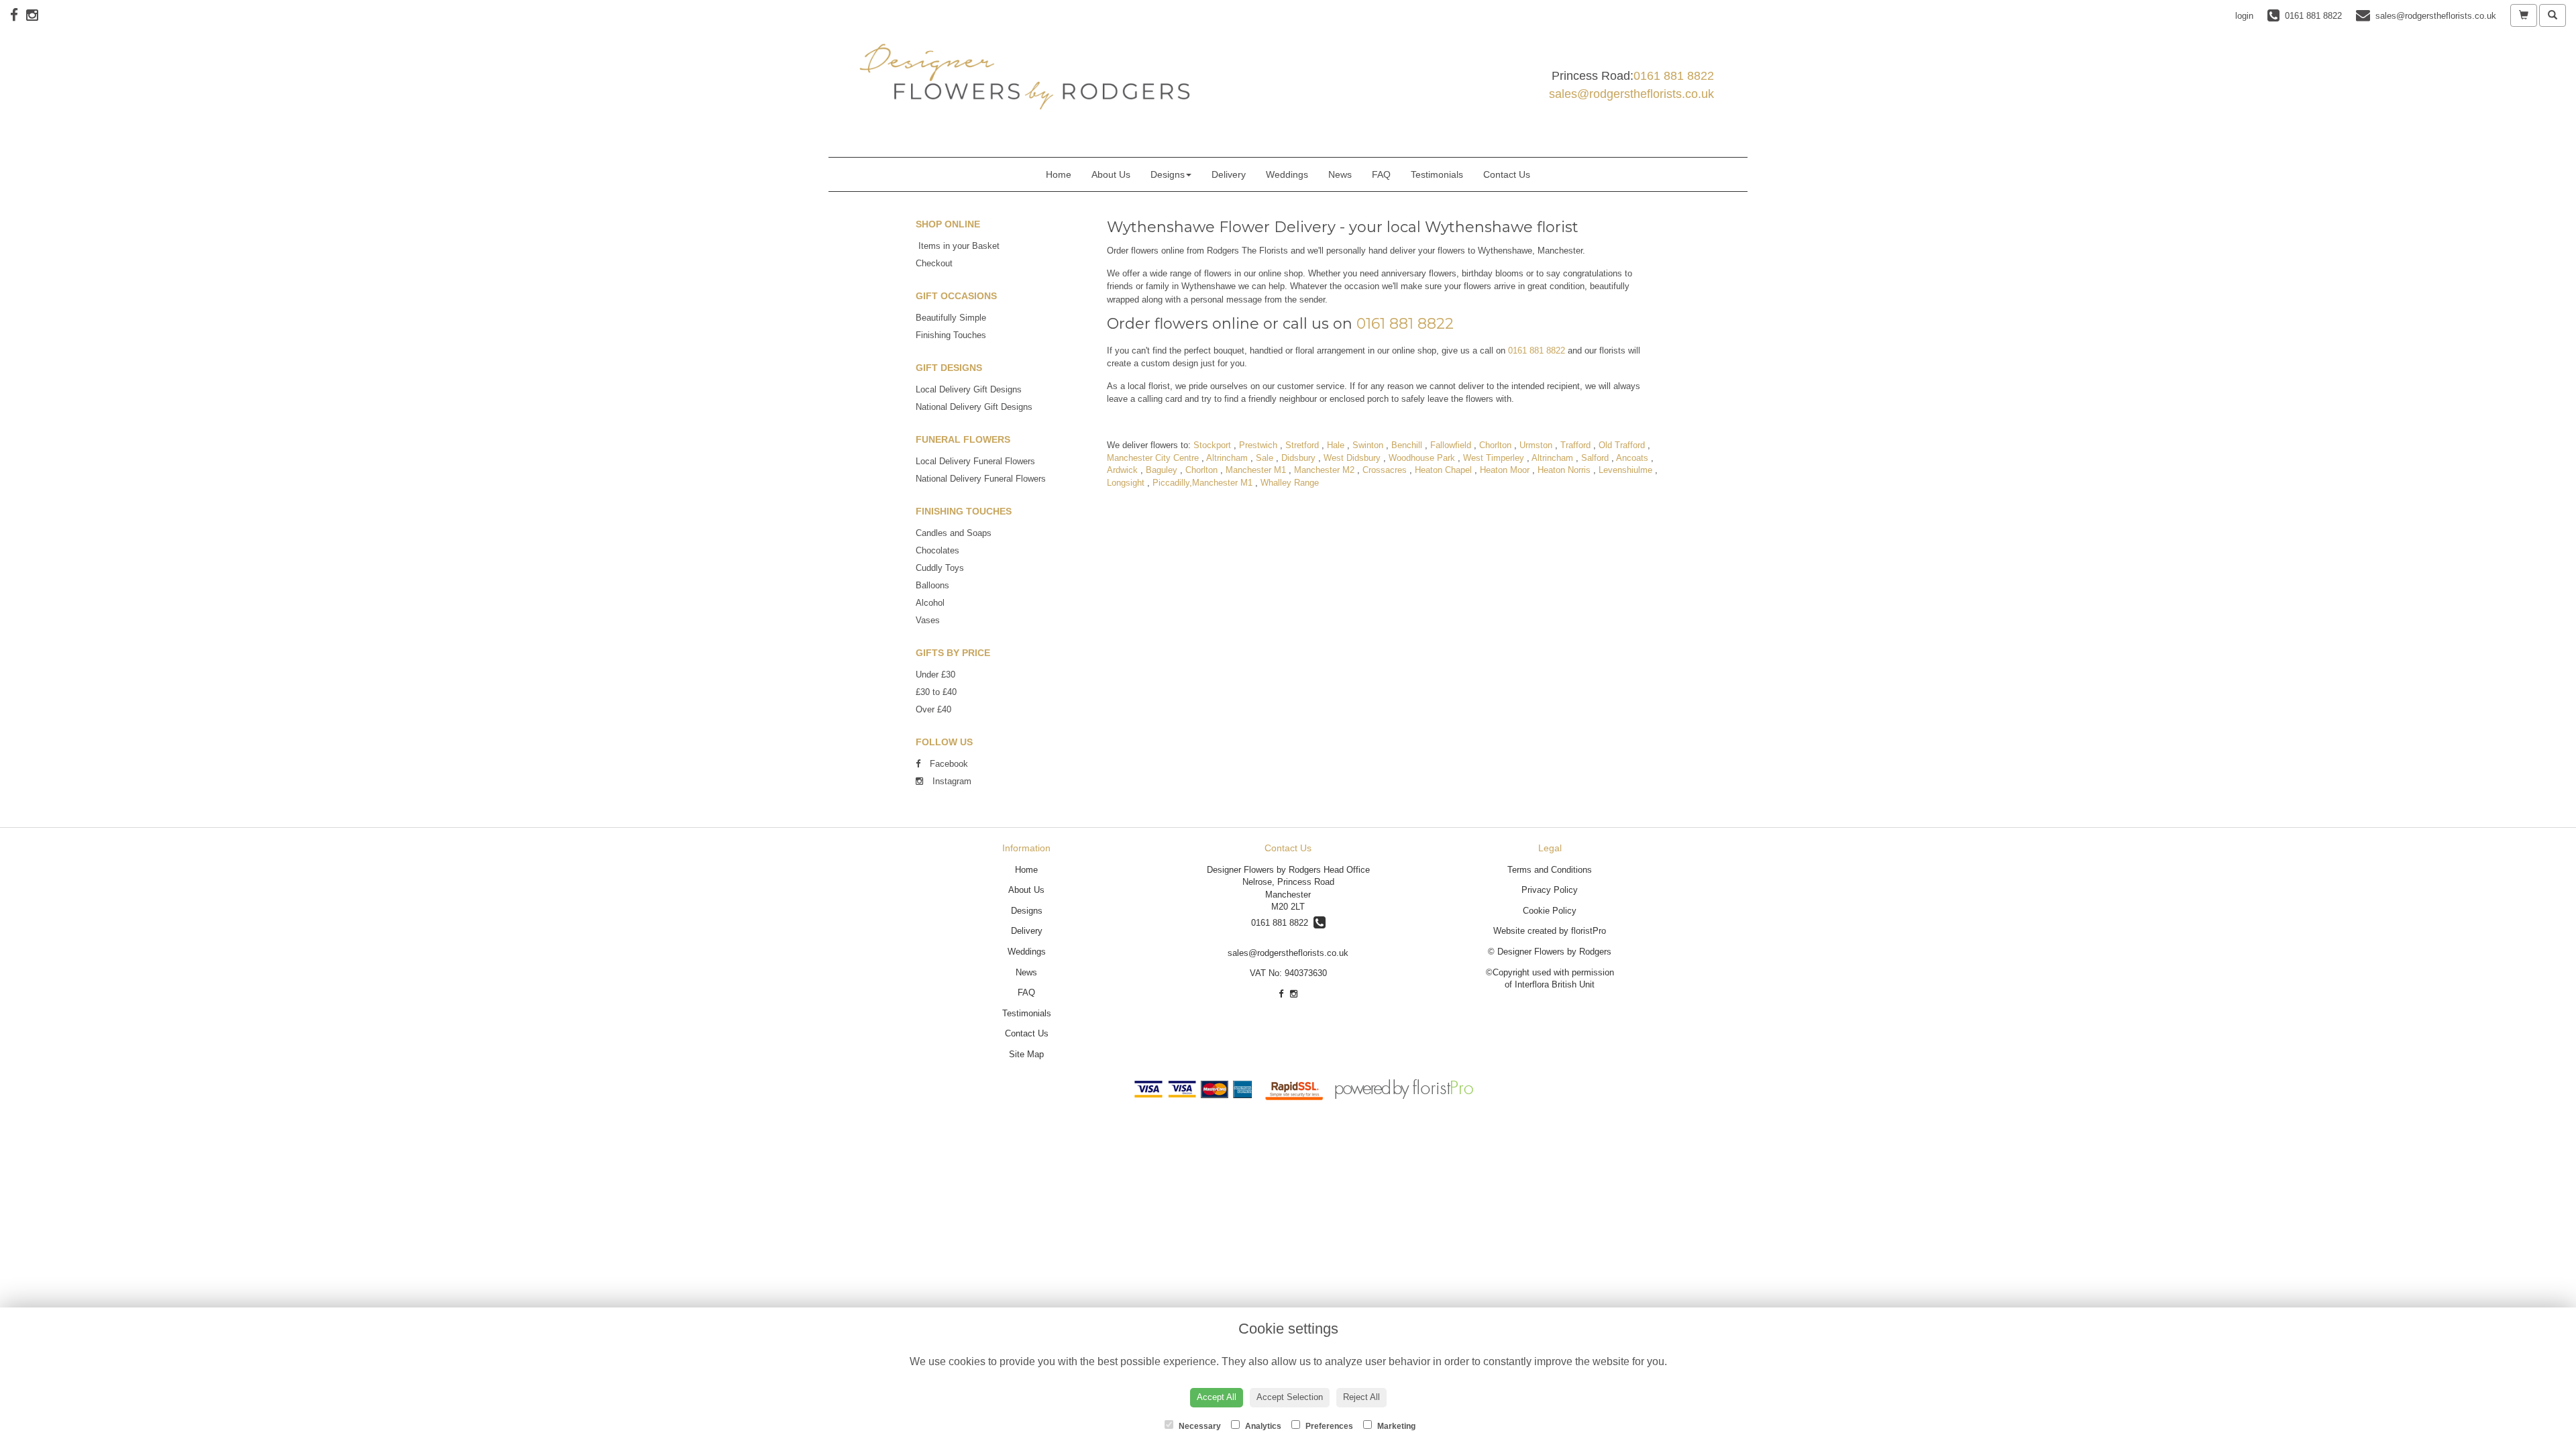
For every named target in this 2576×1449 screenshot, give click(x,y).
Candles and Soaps (954, 533)
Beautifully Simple (951, 318)
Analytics (1262, 1426)
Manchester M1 (1256, 470)
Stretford (1302, 445)
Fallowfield (1451, 445)
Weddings (1287, 174)
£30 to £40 (936, 692)
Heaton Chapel (1443, 470)
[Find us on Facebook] (18, 15)
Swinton (1368, 445)
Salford (1595, 458)
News (1340, 174)
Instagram (951, 781)
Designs (1168, 174)
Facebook (948, 764)
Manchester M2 (1324, 470)
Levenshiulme (1625, 470)
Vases (928, 620)
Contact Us (1507, 174)
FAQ (1381, 174)
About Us (1111, 174)
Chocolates (937, 550)
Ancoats (1632, 458)
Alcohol (930, 603)
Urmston (1536, 445)
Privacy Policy (1550, 890)
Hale (1336, 445)
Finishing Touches (951, 335)
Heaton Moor (1505, 470)
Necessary (1199, 1426)
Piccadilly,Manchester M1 (1202, 483)
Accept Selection (1290, 1397)
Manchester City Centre (1153, 458)
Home (1059, 174)
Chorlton (1495, 445)
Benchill (1407, 445)
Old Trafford (1622, 445)
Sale (1265, 458)
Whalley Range (1290, 483)
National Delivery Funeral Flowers (981, 479)
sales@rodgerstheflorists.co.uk (1631, 94)
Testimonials (1437, 174)
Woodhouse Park (1422, 458)
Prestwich (1258, 445)
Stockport (1212, 445)
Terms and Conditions (1550, 870)
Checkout (934, 263)
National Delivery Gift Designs (974, 407)
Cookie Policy (1550, 911)
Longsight (1126, 483)
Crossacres (1385, 470)
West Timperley (1494, 458)
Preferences (1328, 1426)
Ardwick (1122, 470)
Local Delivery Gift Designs (969, 389)
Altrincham (1227, 458)
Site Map (1026, 1054)
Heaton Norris (1564, 470)
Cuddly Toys (940, 568)
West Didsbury (1352, 458)
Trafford (1575, 445)
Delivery (1229, 174)
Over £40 (933, 709)
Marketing (1395, 1426)
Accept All (1217, 1397)
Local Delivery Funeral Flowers (975, 461)
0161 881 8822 (1674, 76)
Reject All (1361, 1397)
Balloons (932, 585)
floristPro (1589, 931)
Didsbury (1298, 458)
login (2244, 16)
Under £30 (935, 675)
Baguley (1162, 470)
